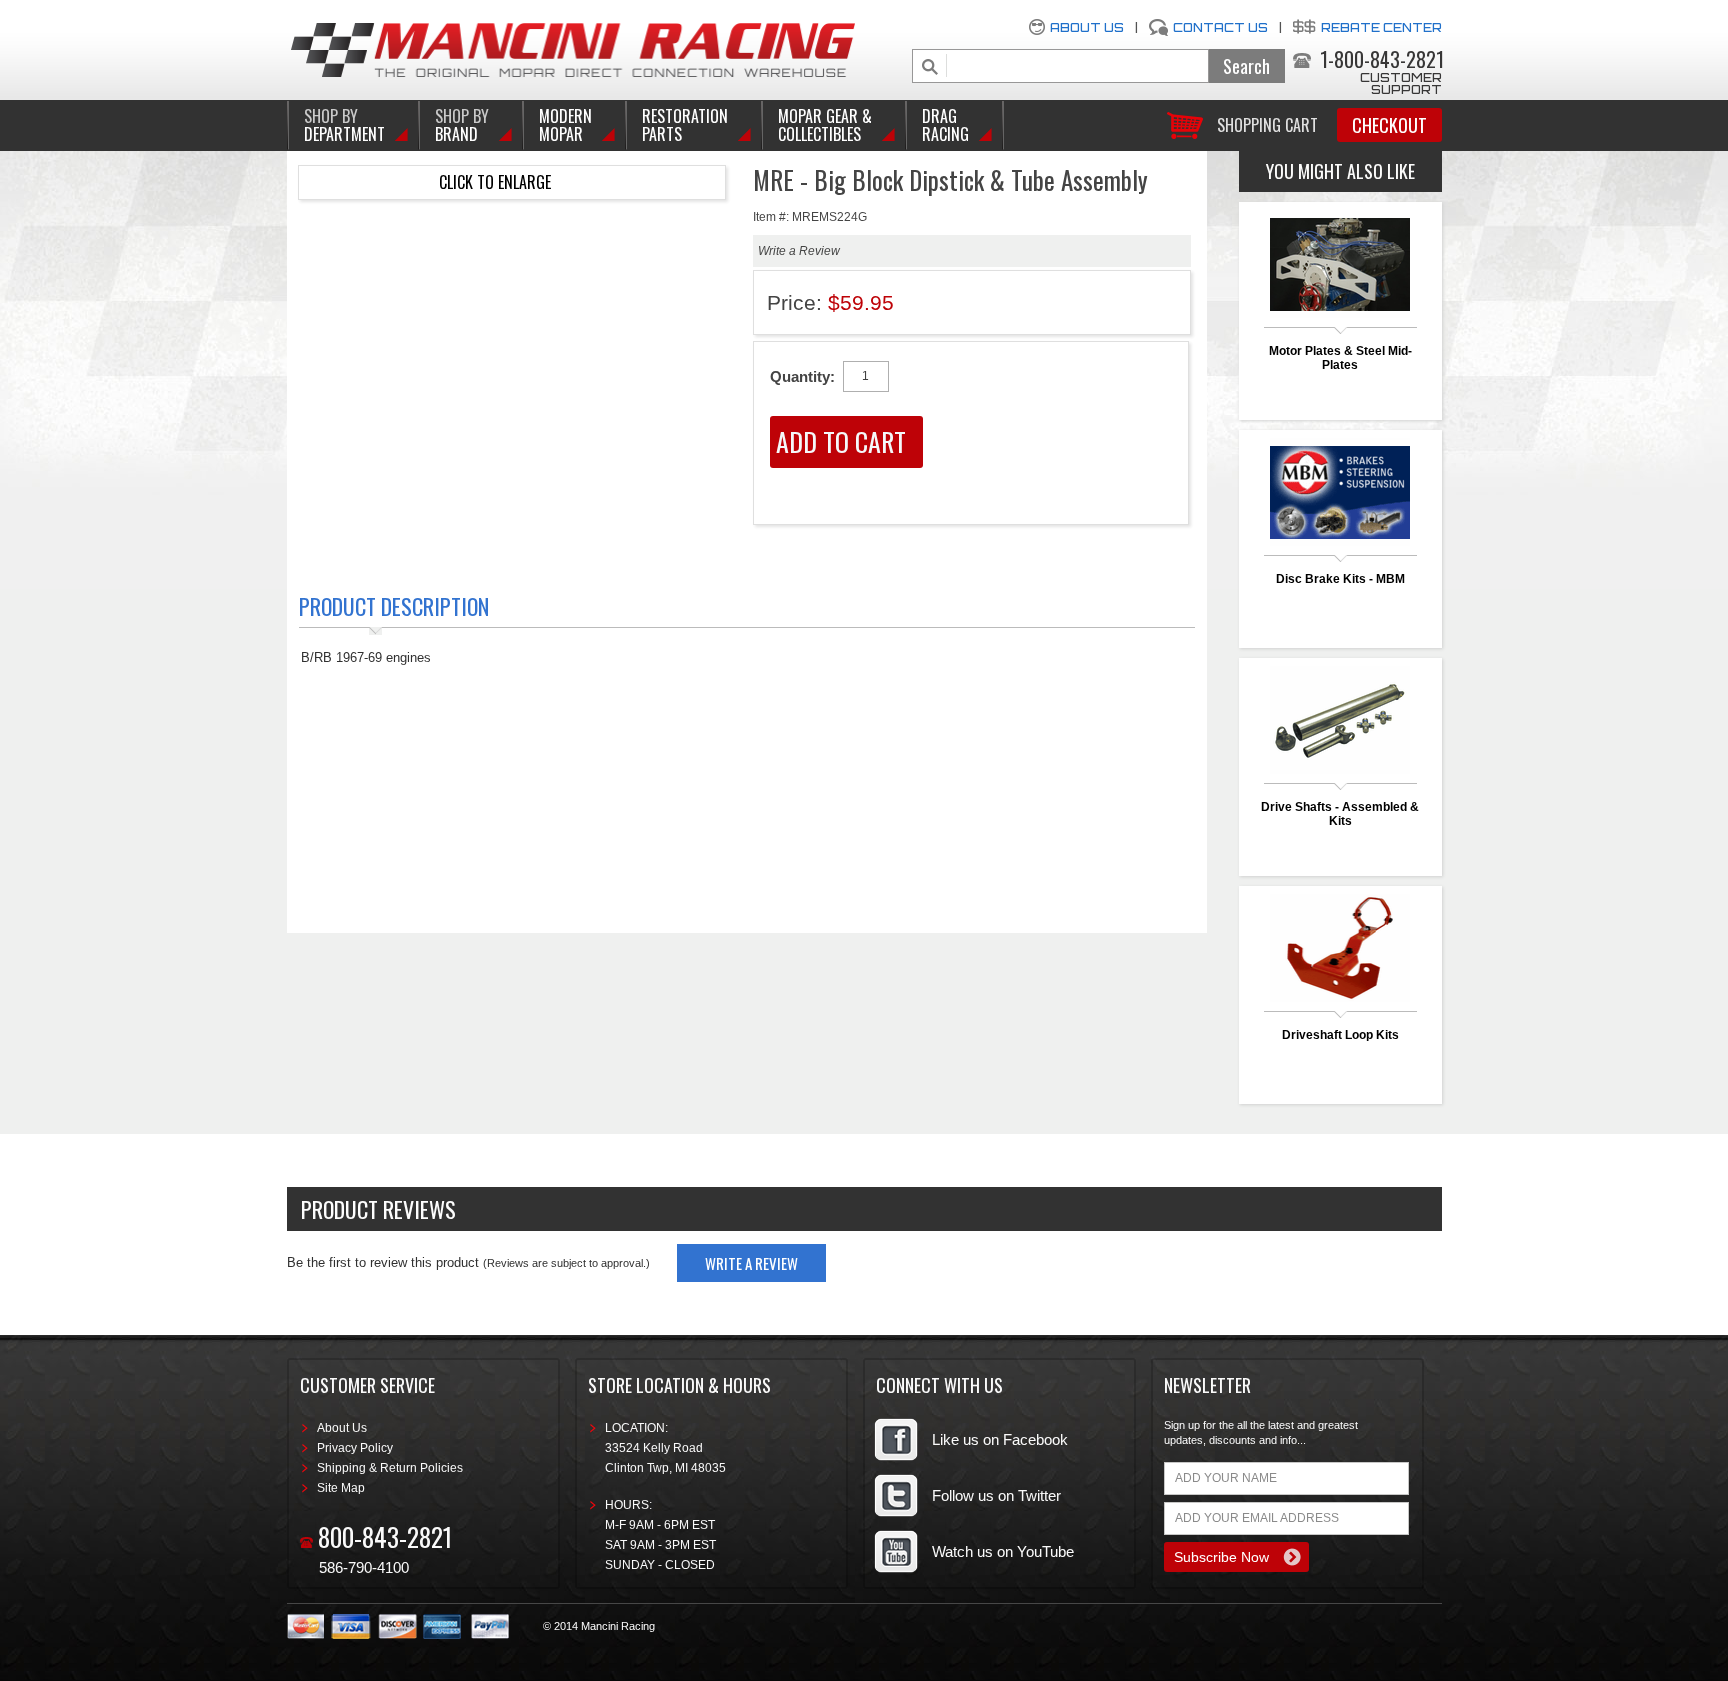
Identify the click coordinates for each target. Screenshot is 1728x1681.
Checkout (1389, 125)
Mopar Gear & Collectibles (825, 125)
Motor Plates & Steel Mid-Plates (1340, 358)
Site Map (341, 1488)
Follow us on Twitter (996, 1495)
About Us (1087, 27)
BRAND (462, 125)
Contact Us (1220, 27)
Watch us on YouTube (1003, 1551)
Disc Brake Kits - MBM (1340, 579)
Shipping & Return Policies (390, 1468)
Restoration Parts (685, 125)
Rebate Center (1381, 27)
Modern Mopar (565, 125)
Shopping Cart (1267, 123)
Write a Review (799, 251)
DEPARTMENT (344, 125)
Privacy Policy (355, 1448)
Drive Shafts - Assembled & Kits (1340, 814)
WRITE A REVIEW (751, 1263)
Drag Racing (945, 125)
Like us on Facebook (1000, 1439)
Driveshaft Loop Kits (1340, 1035)
